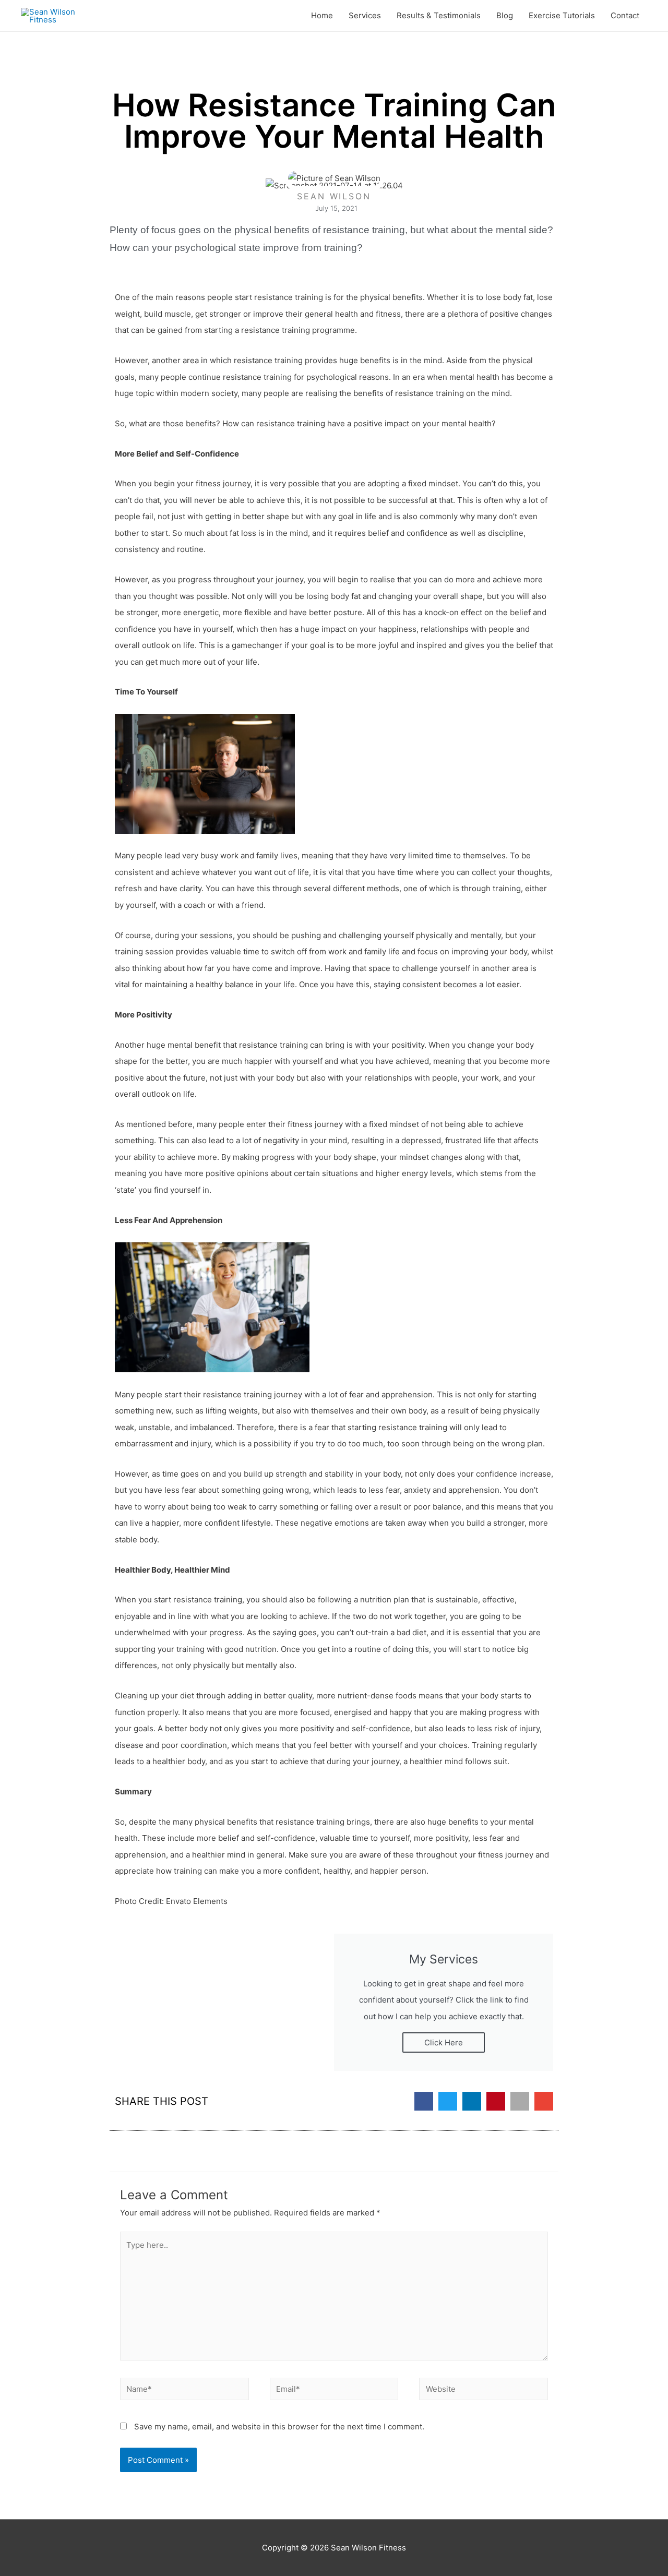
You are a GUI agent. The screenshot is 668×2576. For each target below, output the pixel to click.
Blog (505, 15)
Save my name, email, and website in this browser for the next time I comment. (279, 2427)
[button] (424, 2101)
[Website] (484, 2391)
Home (322, 15)
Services (365, 15)
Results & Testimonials (439, 15)
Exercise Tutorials (562, 15)
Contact (625, 15)
